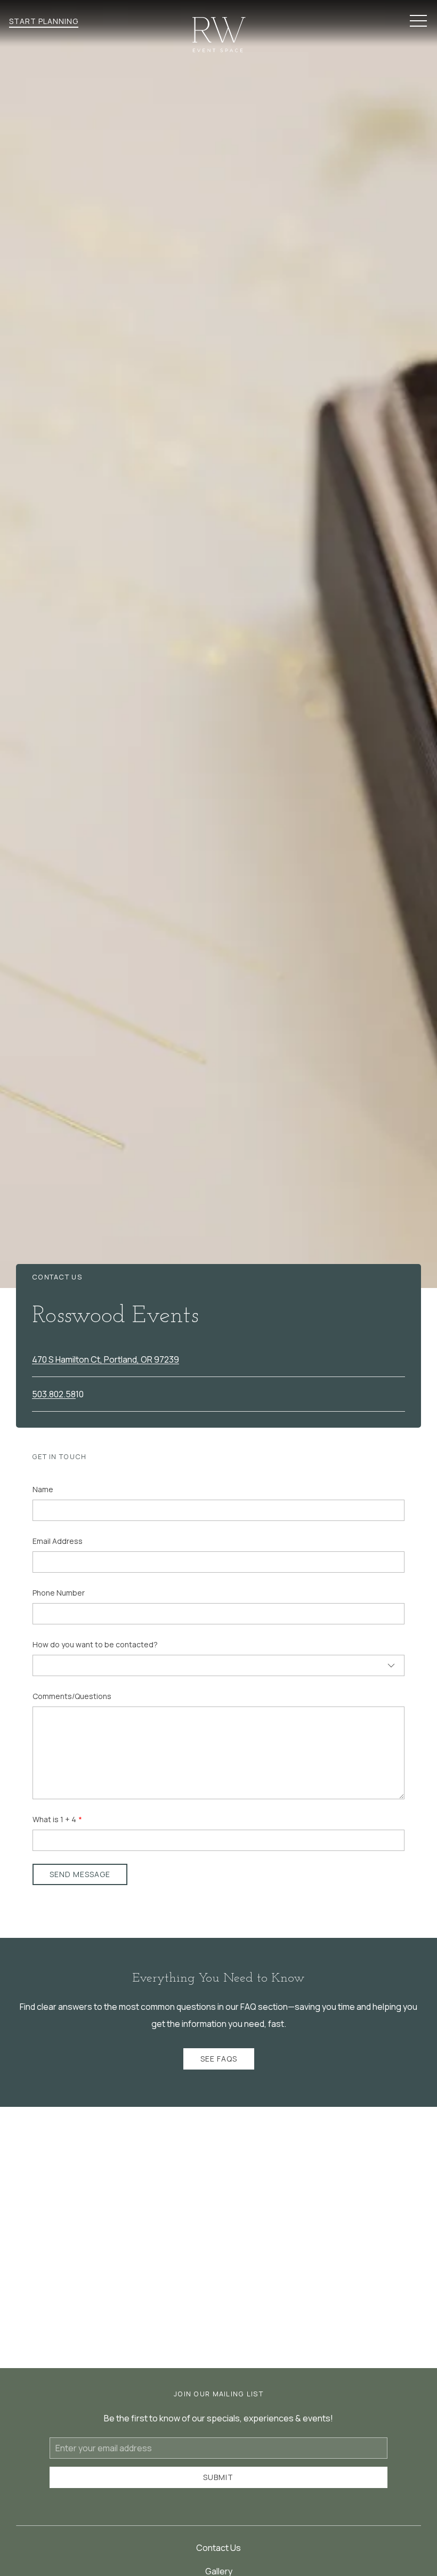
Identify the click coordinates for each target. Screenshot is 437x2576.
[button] (418, 21)
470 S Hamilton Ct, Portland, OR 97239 (106, 1359)
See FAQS (219, 2059)
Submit (218, 2477)
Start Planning (44, 21)
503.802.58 (54, 1394)
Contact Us (218, 2548)
